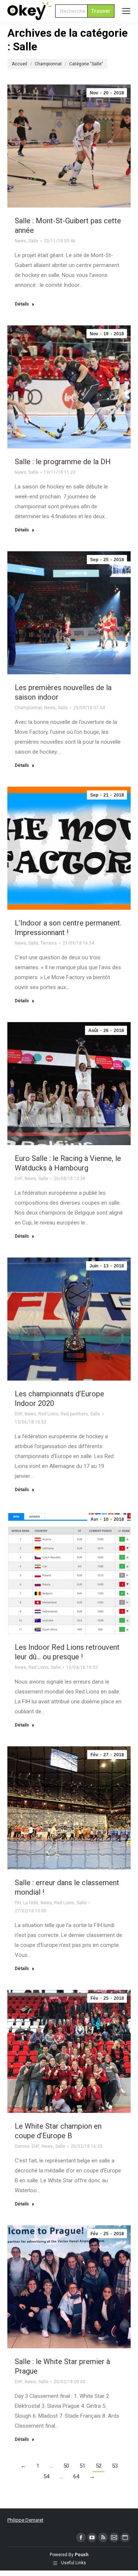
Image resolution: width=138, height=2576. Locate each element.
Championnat (28, 708)
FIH (18, 1903)
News (20, 241)
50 (66, 2466)
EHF (19, 1179)
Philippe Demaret (25, 2520)
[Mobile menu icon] (126, 11)
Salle (33, 241)
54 (46, 2476)
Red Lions (48, 1414)
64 (76, 2476)
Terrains (49, 943)
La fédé (31, 1903)
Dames (22, 2146)
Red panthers (74, 1414)
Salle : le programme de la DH (63, 462)
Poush (82, 2555)
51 (82, 2466)
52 (99, 2466)
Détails (22, 304)
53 (115, 2466)
